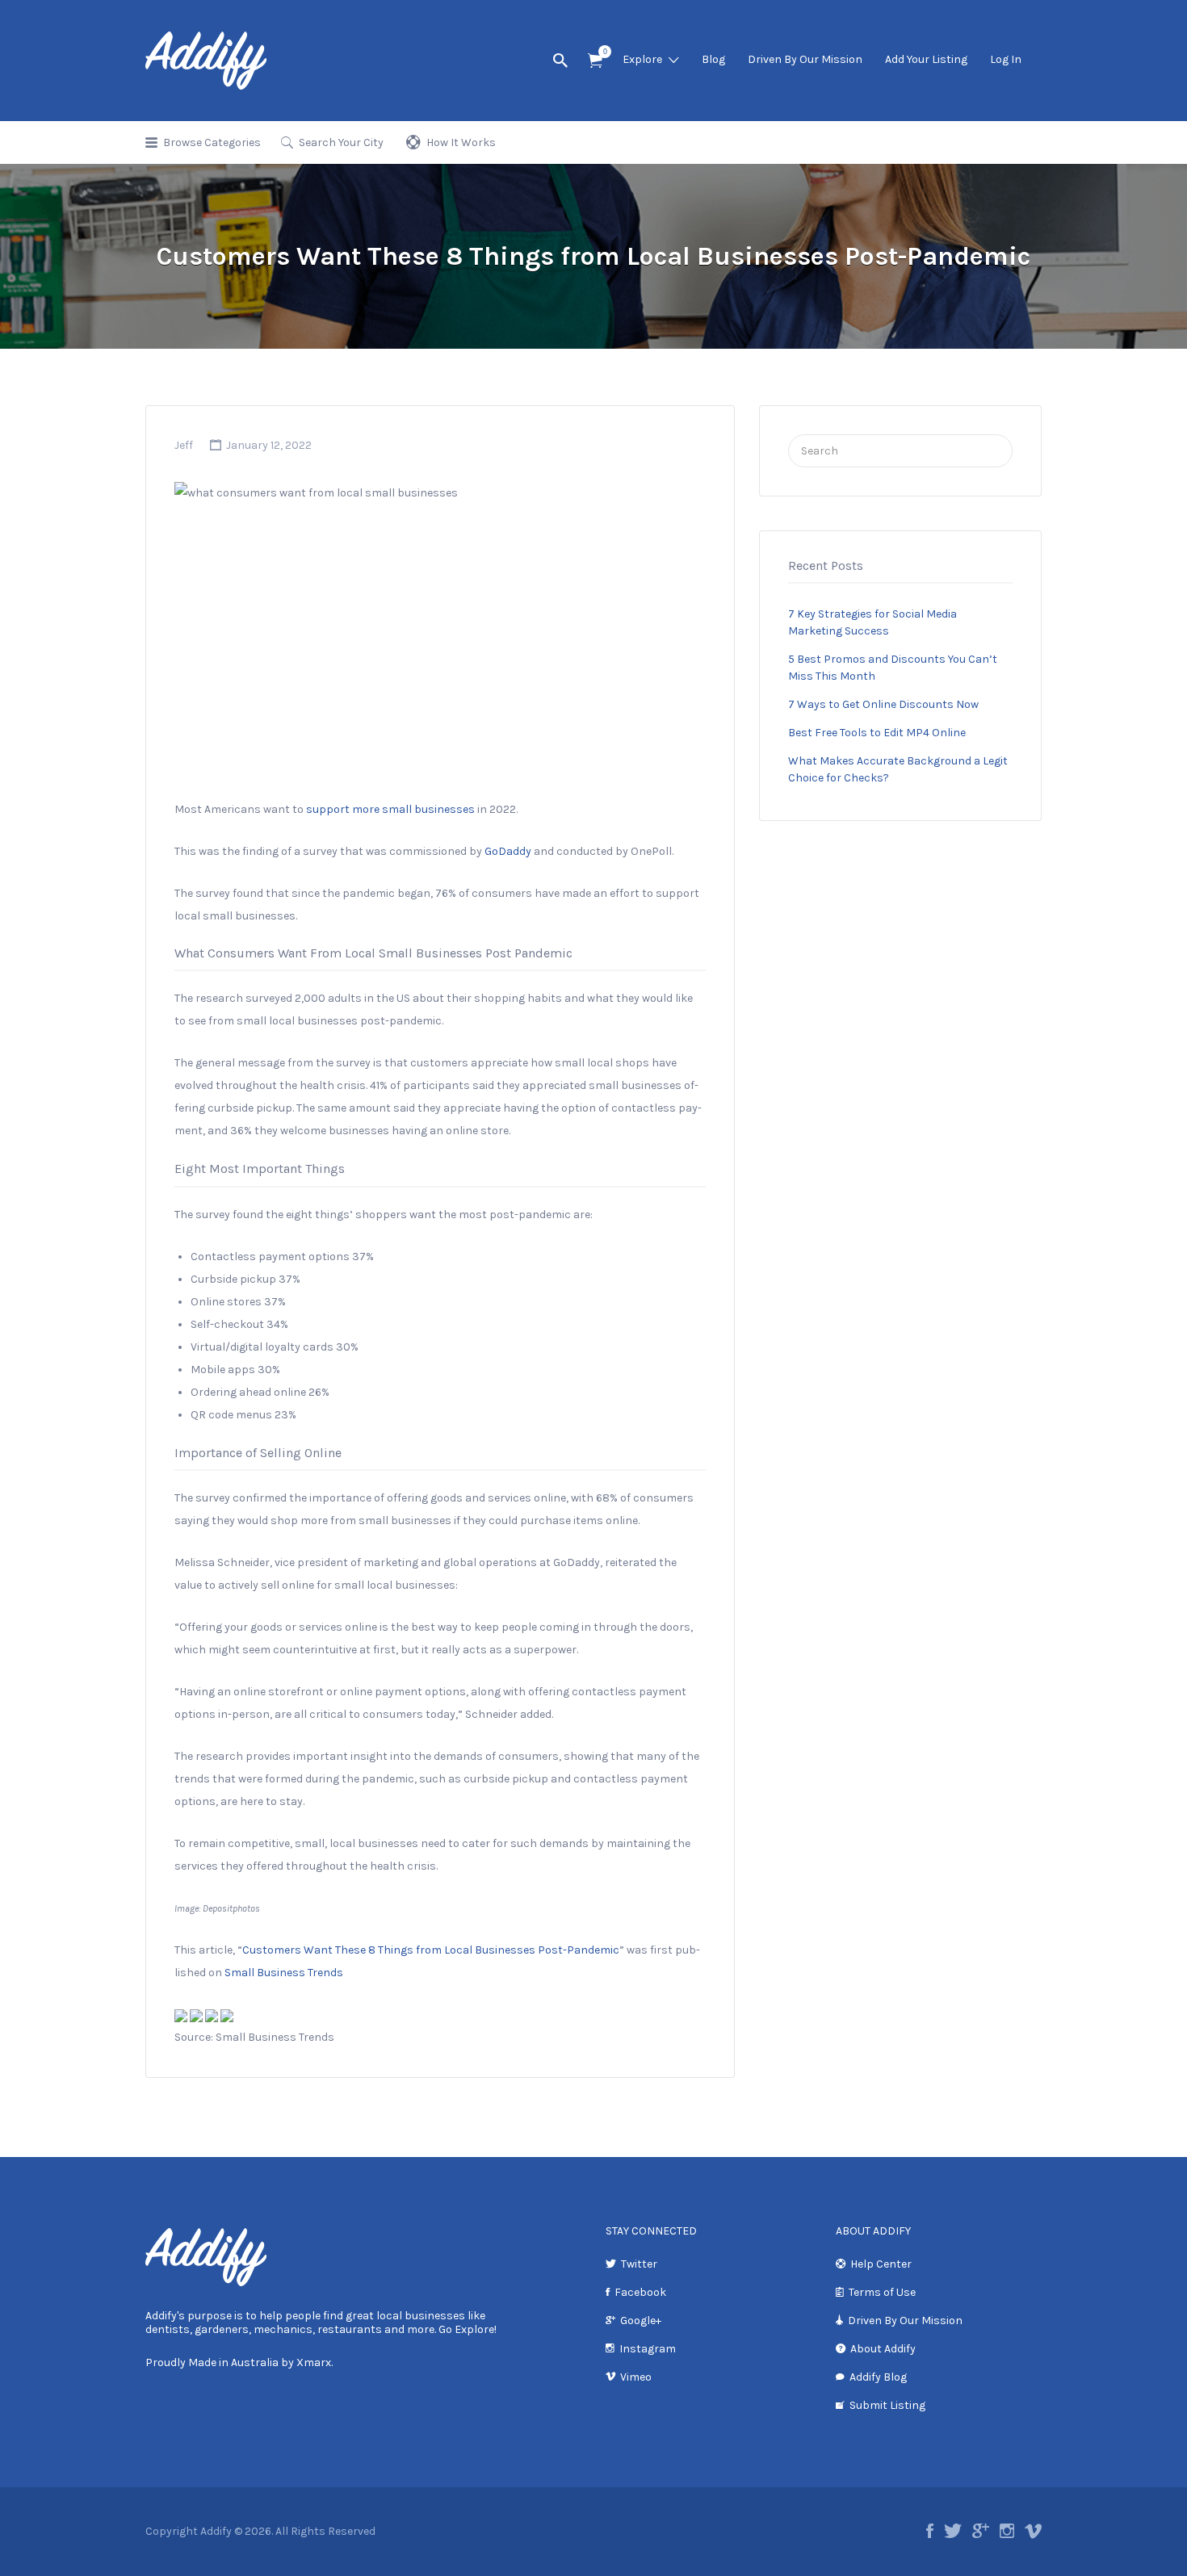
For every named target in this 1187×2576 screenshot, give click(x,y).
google (981, 2531)
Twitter (639, 2264)
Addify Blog (878, 2377)
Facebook (640, 2292)
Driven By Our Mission (805, 59)
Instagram (648, 2349)
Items (595, 61)
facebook (930, 2531)
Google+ (641, 2320)
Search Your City (341, 142)
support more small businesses (390, 809)
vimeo (1033, 2531)
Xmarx (314, 2362)
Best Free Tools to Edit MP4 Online (877, 733)
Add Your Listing (926, 59)
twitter (953, 2531)
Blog (713, 59)
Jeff (184, 445)
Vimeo (636, 2377)
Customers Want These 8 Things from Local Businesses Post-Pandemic (431, 1950)
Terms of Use (882, 2292)
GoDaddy (508, 851)
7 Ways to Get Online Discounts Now (883, 704)
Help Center (881, 2264)
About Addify (883, 2349)
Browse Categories (212, 142)
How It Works (461, 142)
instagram (1007, 2531)
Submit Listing (887, 2405)
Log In (1006, 59)
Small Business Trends (284, 1973)
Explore (642, 59)
